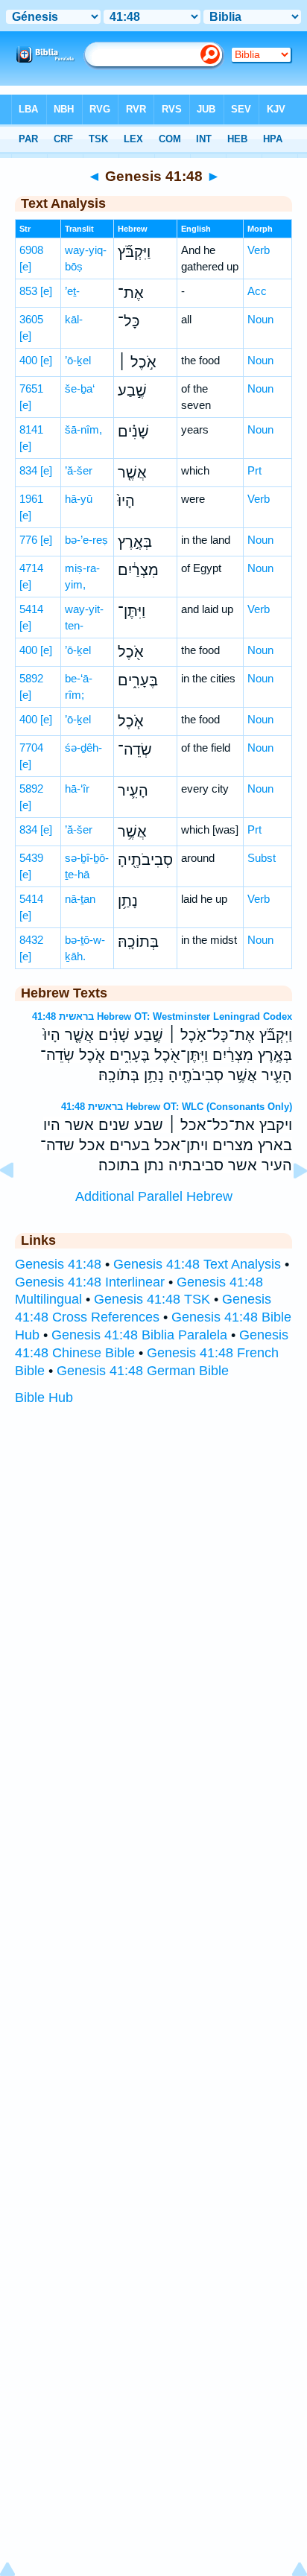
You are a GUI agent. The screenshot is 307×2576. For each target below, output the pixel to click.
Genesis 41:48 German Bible (143, 1371)
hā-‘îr (77, 789)
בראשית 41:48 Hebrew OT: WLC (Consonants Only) (177, 1107)
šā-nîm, (83, 429)
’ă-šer (79, 470)
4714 (31, 568)
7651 (31, 388)
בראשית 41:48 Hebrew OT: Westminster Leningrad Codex (162, 1016)
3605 (31, 319)
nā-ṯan (80, 899)
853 (28, 291)
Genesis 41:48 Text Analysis (197, 1264)
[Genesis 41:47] (19, 1204)
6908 (31, 250)
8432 (31, 940)
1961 (31, 499)
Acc (257, 291)
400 (28, 360)
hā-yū (79, 499)
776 (28, 540)
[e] (25, 266)
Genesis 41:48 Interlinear (90, 1282)
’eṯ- (72, 291)
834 (28, 470)
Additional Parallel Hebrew (154, 1196)
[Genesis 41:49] (288, 1204)
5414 (31, 609)
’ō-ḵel (78, 360)
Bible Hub (44, 1398)
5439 (31, 858)
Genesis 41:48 (58, 1264)
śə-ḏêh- (83, 748)
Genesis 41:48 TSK (152, 1299)
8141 (31, 429)
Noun (260, 319)
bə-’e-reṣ (86, 540)
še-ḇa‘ (80, 388)
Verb (259, 250)
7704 (31, 748)
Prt (254, 470)
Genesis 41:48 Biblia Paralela (139, 1335)
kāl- (74, 319)
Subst (262, 858)
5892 (31, 678)
